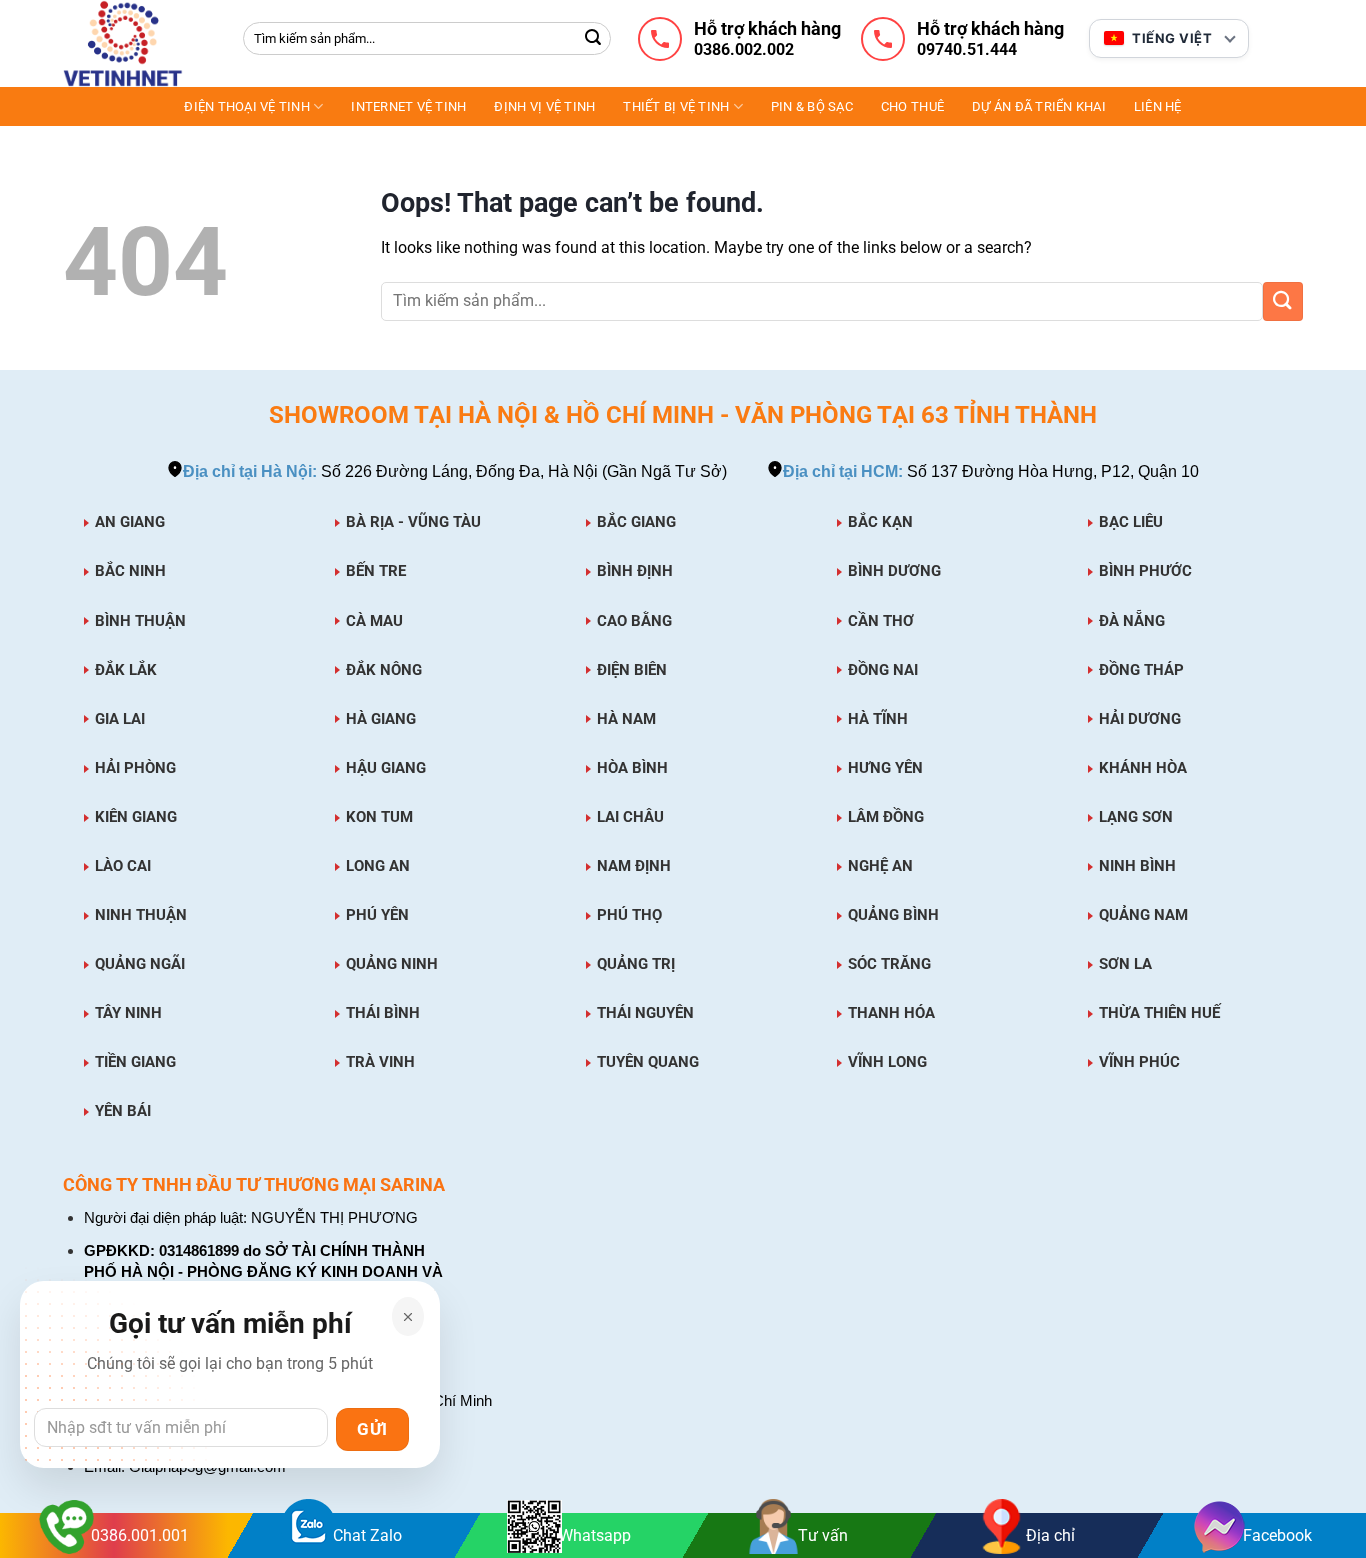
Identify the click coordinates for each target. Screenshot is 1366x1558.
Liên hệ (1158, 106)
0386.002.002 (744, 50)
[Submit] (593, 39)
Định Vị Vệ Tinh (544, 106)
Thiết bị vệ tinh (676, 106)
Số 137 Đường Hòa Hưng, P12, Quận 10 (991, 471)
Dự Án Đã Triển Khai (1039, 106)
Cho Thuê (912, 106)
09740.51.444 (967, 50)
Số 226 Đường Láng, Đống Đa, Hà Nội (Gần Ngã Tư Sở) (455, 471)
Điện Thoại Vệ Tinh (247, 106)
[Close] (408, 1316)
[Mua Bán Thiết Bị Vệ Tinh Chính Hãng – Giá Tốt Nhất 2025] (138, 43)
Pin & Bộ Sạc (812, 106)
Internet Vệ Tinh (408, 106)
